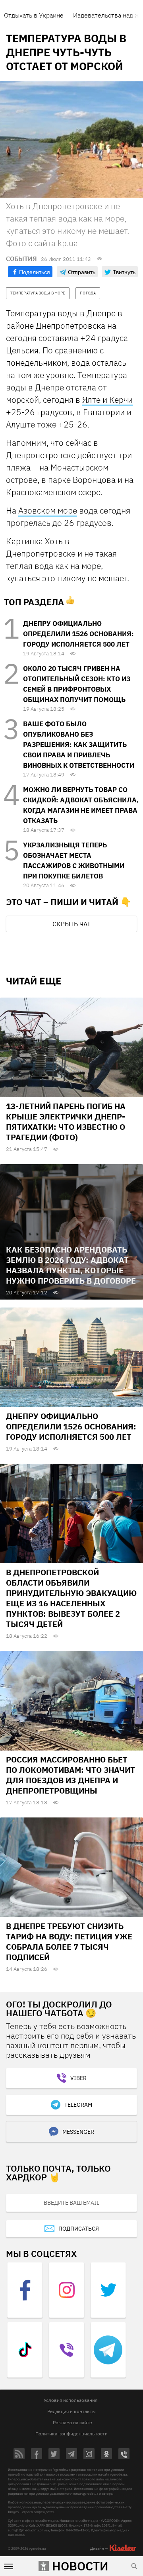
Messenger (78, 2132)
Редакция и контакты (71, 2411)
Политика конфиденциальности (71, 2434)
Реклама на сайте (72, 2422)
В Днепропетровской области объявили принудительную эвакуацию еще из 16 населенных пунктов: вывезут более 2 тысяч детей (71, 1598)
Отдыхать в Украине (34, 15)
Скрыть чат (71, 924)
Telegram (78, 2105)
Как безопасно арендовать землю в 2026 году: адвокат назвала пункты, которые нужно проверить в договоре (71, 1265)
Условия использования (71, 2400)
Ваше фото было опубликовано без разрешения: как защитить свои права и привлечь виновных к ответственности (79, 745)
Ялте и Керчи (107, 400)
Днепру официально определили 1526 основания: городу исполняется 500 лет (78, 634)
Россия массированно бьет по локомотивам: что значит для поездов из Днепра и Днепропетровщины (71, 1775)
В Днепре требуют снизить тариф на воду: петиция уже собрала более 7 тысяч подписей (69, 1942)
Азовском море (48, 510)
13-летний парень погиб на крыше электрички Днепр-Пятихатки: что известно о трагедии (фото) (66, 1122)
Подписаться (79, 2229)
